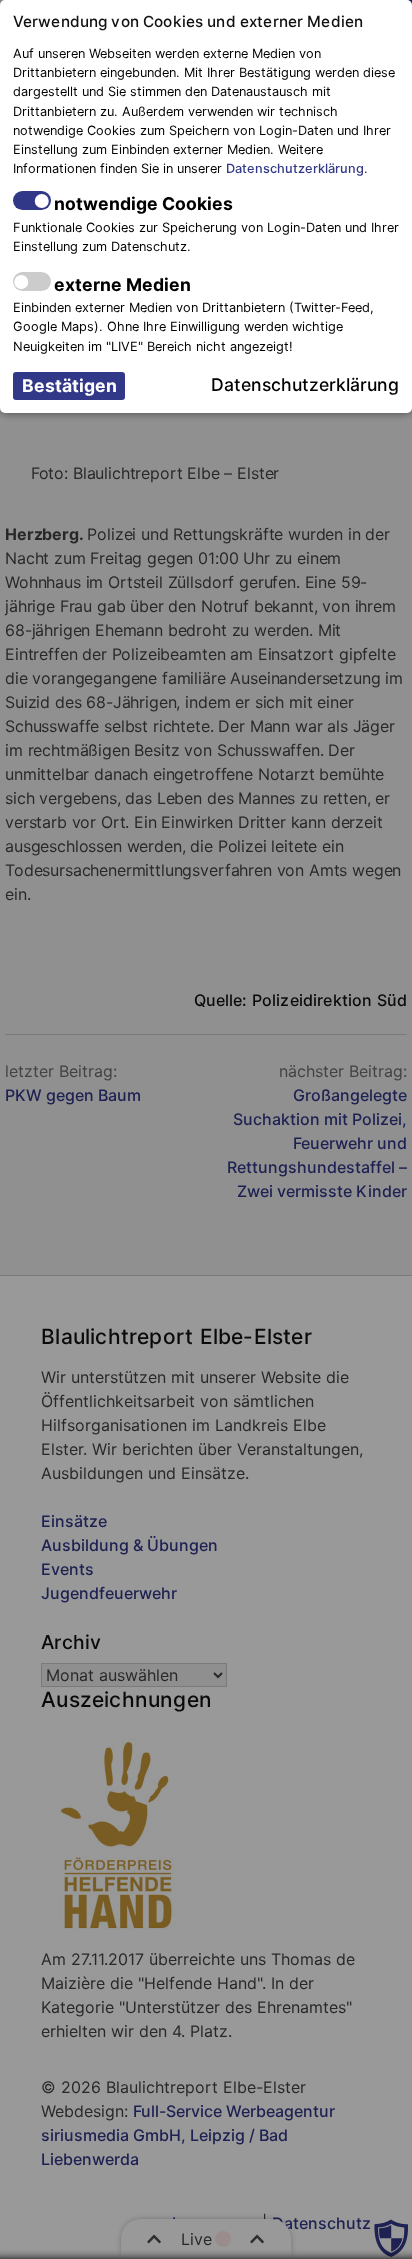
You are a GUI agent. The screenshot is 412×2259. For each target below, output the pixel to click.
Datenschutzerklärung (295, 168)
